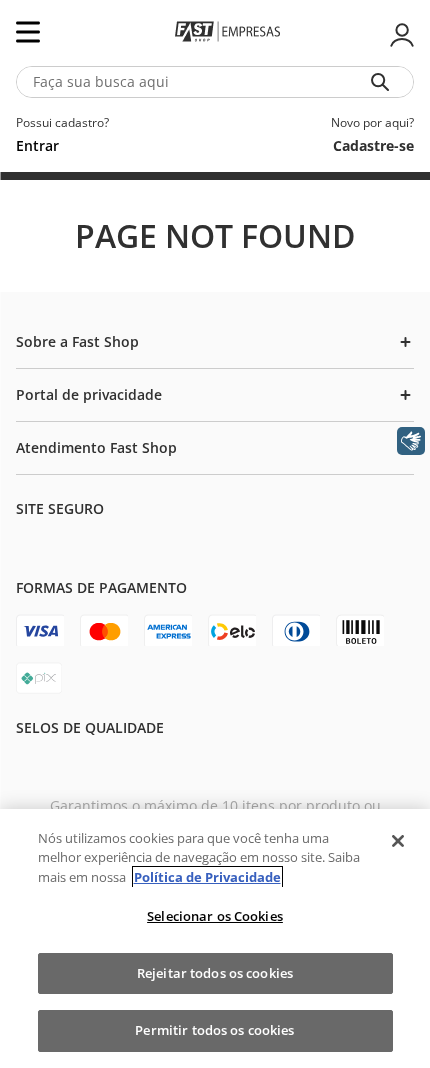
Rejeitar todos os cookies (215, 973)
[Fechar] (398, 841)
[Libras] (411, 441)
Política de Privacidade (207, 877)
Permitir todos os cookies (214, 1030)
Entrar (400, 35)
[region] (215, 938)
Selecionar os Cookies (215, 916)
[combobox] (215, 82)
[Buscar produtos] (384, 82)
